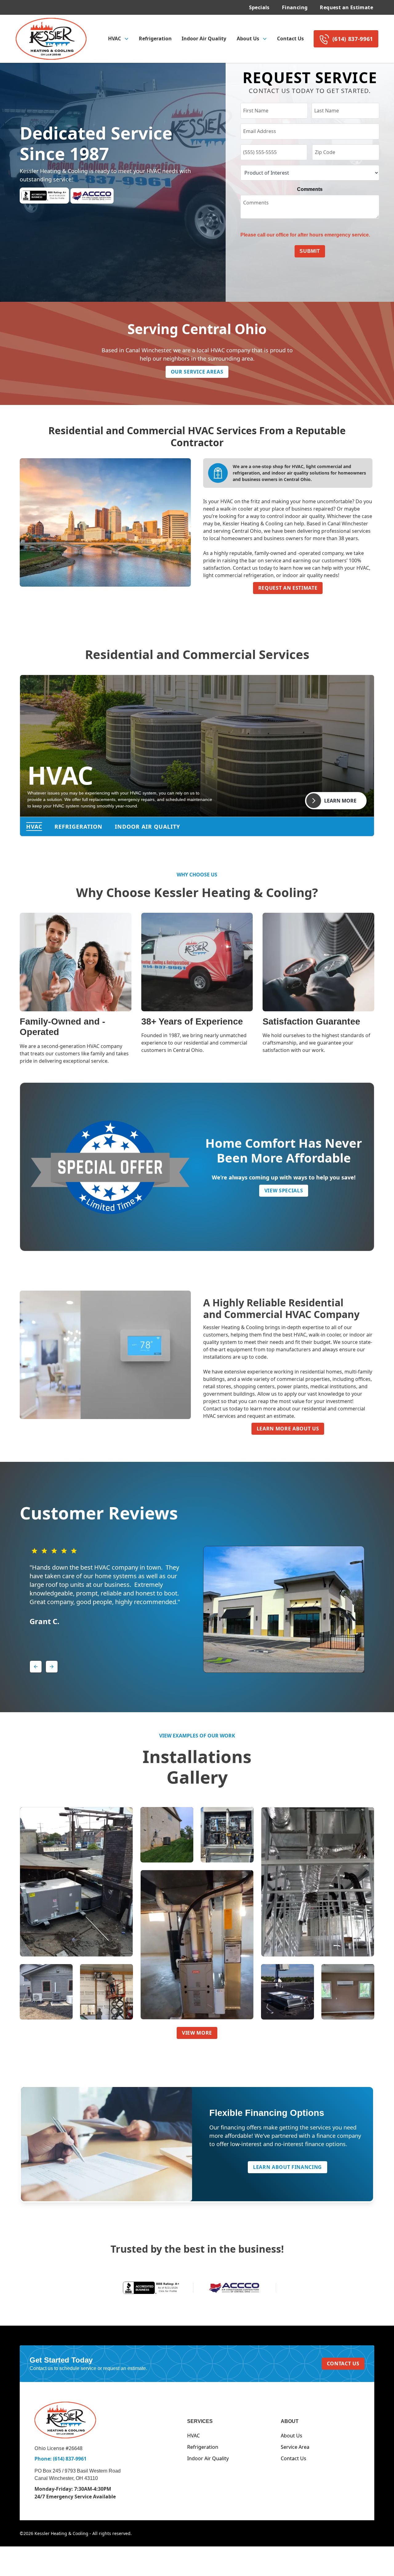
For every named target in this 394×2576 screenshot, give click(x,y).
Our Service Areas (197, 372)
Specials (259, 7)
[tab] (34, 827)
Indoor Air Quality (204, 38)
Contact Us (290, 38)
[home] (51, 39)
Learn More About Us (288, 1429)
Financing (295, 7)
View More (197, 2033)
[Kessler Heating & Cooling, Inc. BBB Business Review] (152, 2287)
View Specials (284, 1191)
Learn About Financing (287, 2167)
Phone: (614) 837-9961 (60, 2459)
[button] (118, 39)
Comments (310, 189)
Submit (310, 251)
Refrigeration (155, 38)
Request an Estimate (346, 7)
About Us (291, 2436)
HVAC (193, 2436)
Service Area (295, 2447)
